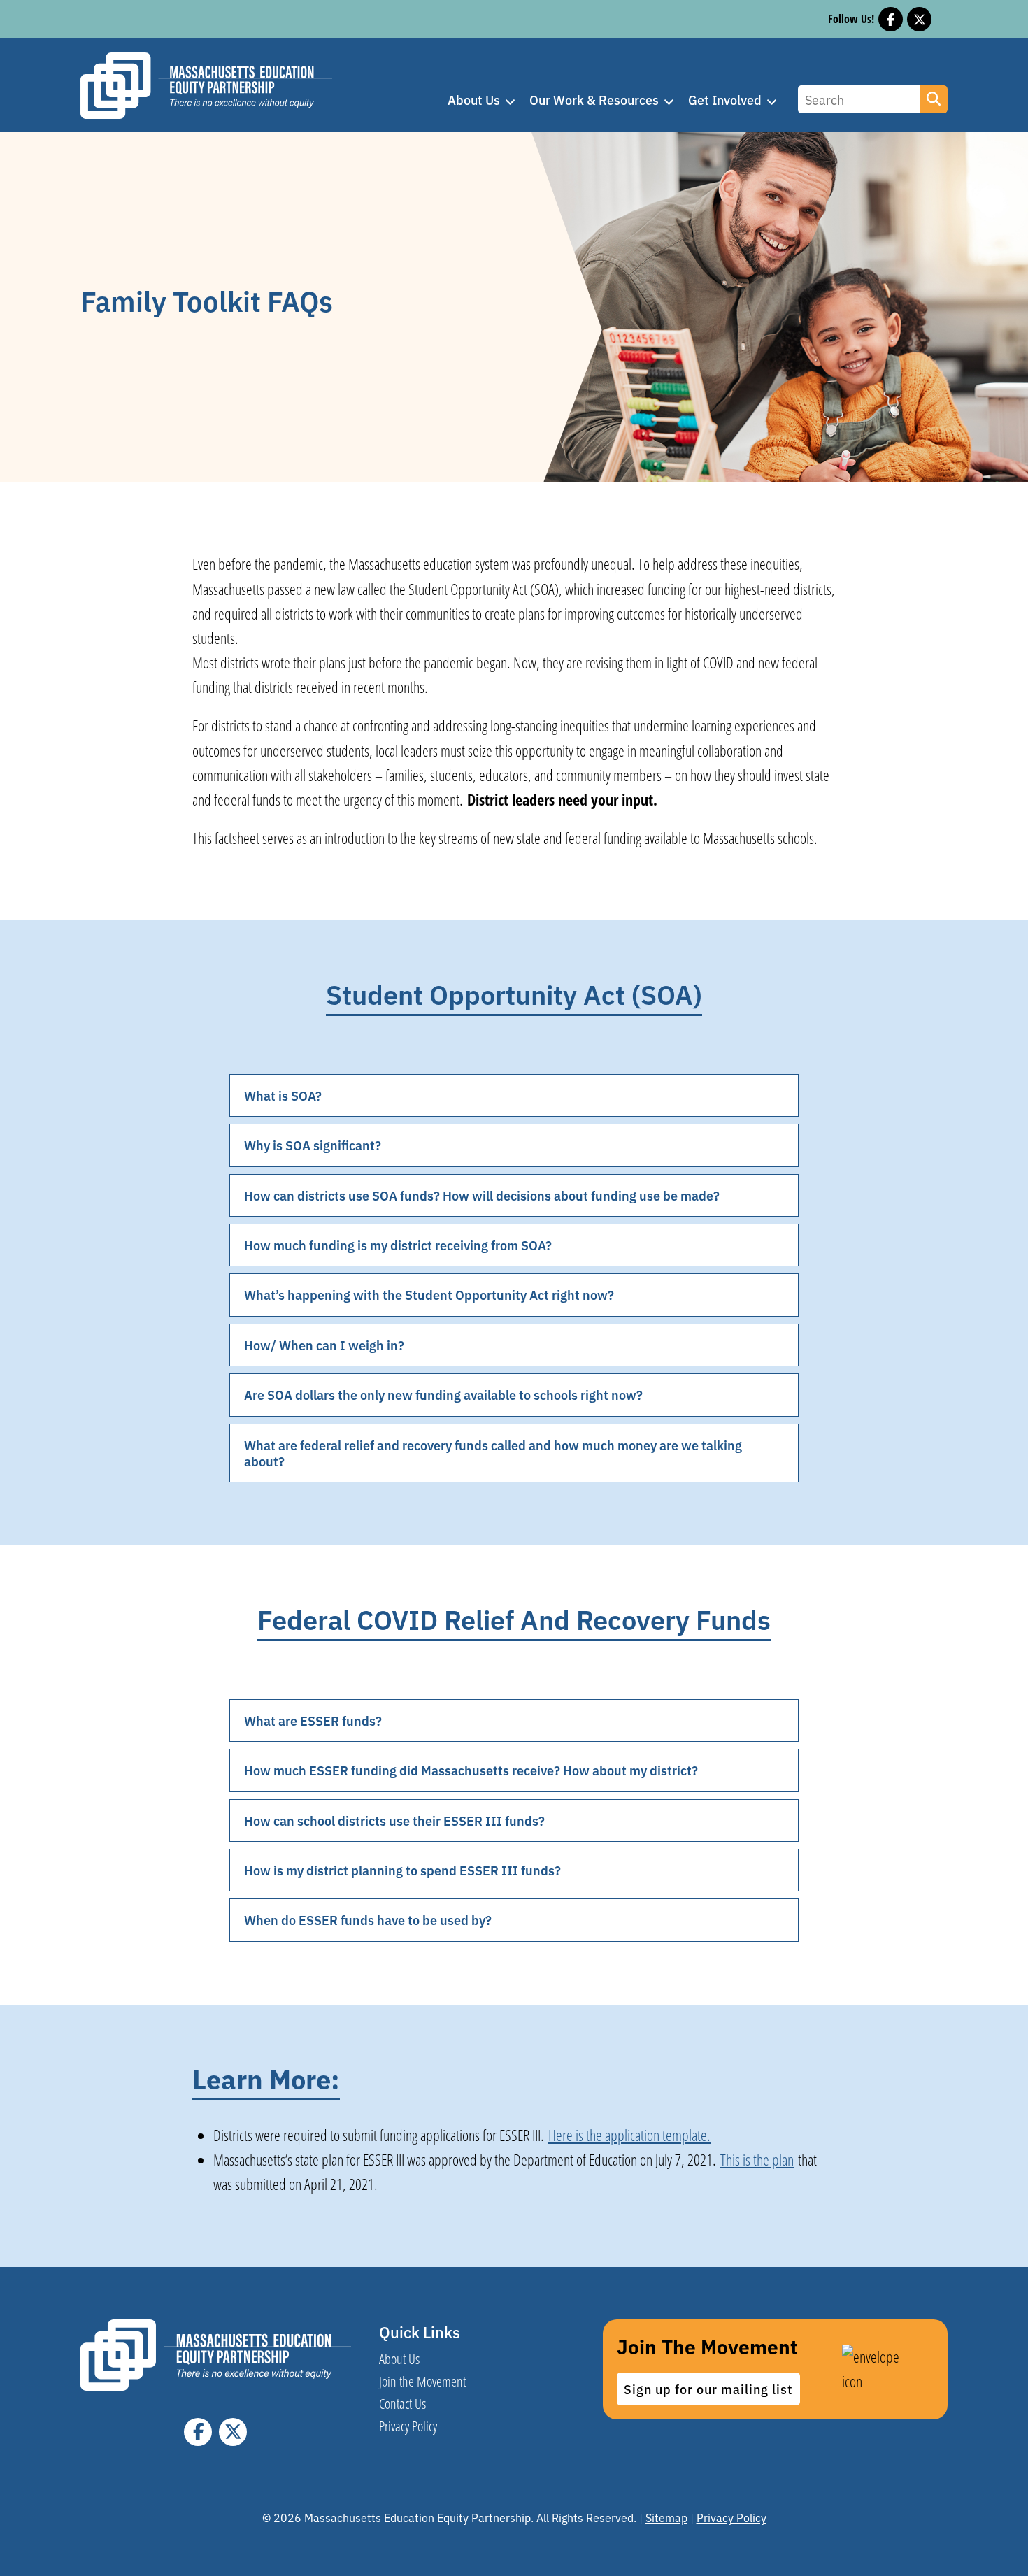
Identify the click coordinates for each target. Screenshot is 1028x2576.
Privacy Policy (408, 2426)
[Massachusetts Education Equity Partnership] (206, 89)
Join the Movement (422, 2381)
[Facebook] (891, 19)
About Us (474, 100)
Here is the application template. (629, 2135)
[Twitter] (919, 19)
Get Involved (725, 100)
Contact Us (402, 2403)
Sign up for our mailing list (708, 2389)
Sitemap (666, 2517)
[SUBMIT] (934, 99)
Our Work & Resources (594, 100)
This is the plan (757, 2160)
